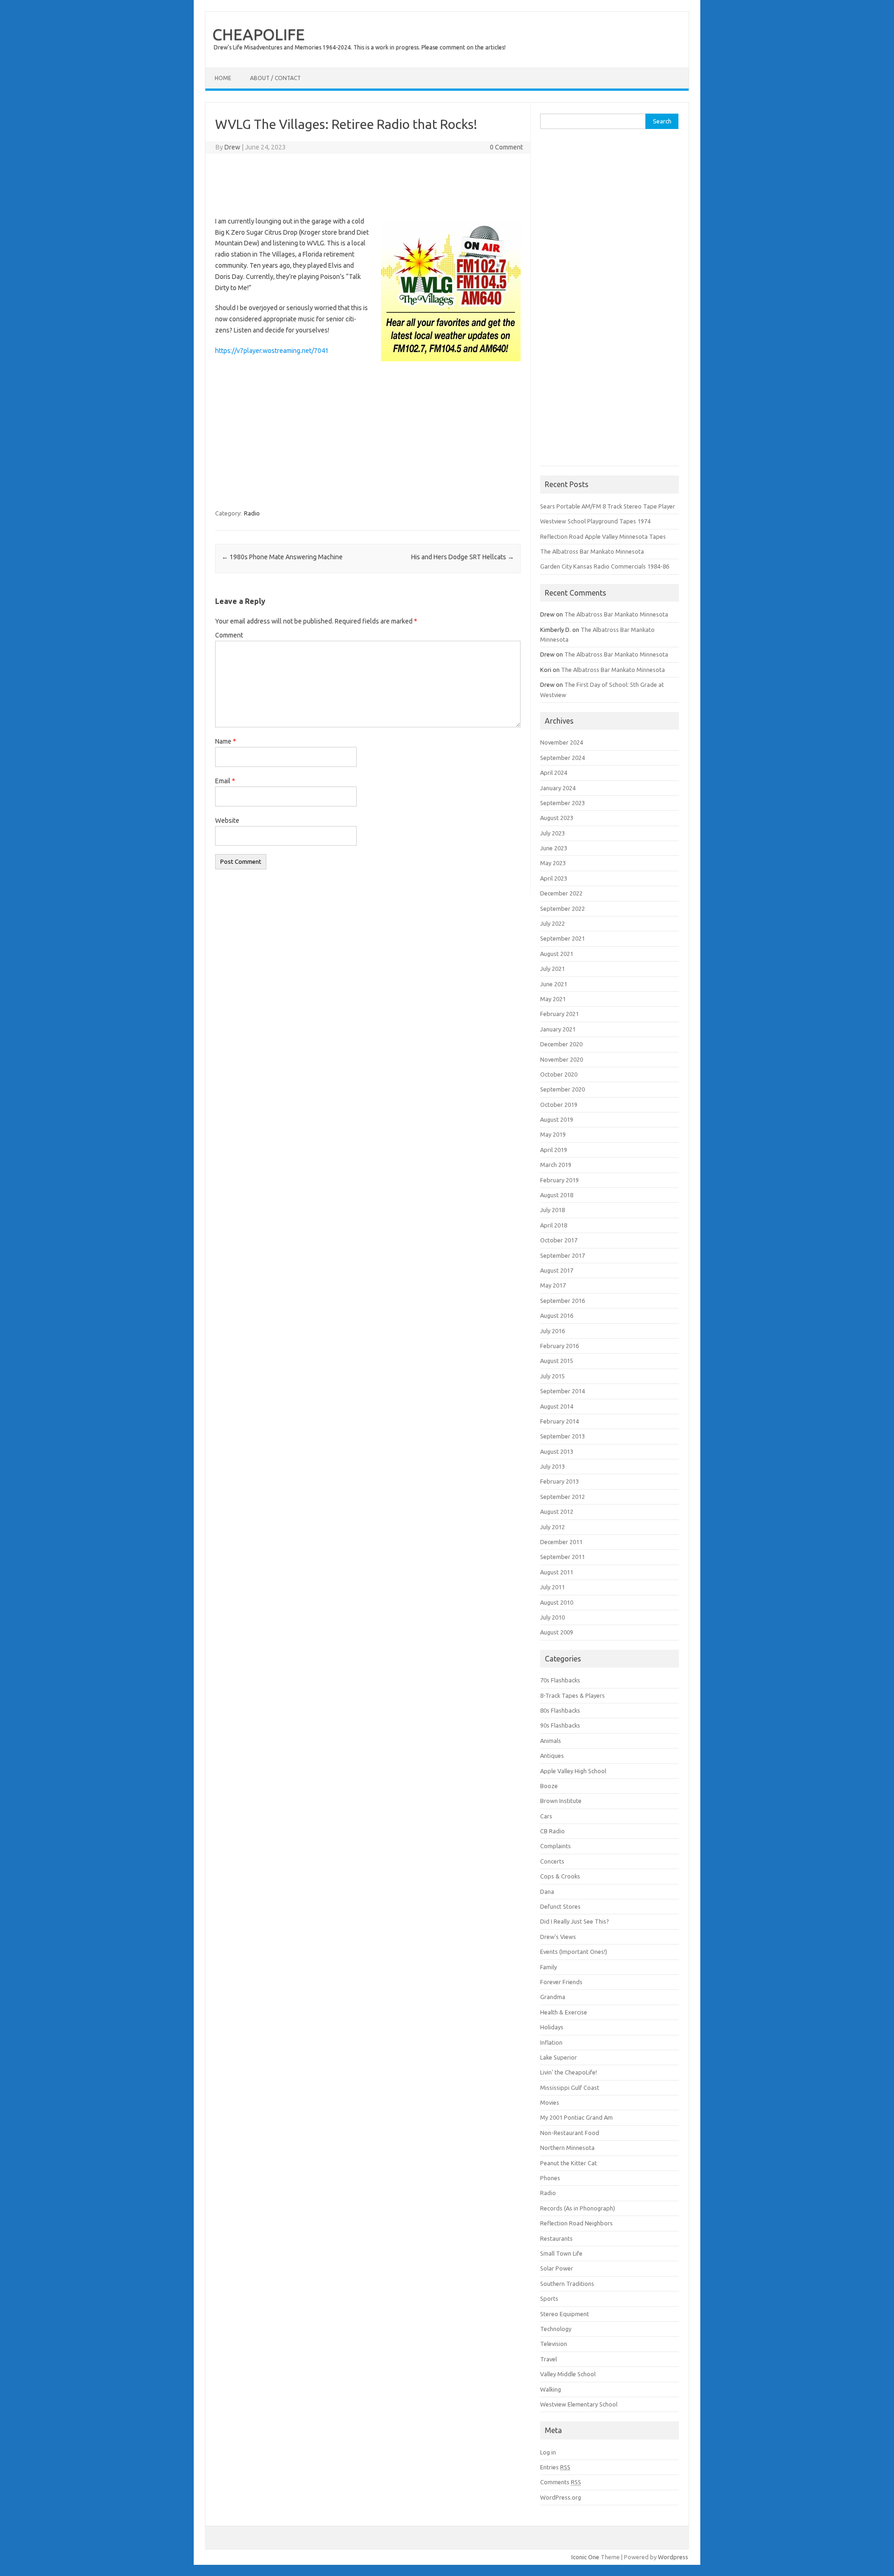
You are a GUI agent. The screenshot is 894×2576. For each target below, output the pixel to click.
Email (225, 781)
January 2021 (558, 1029)
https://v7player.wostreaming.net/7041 (272, 351)
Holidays (552, 2027)
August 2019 (557, 1119)
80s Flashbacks (560, 1710)
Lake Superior (559, 2057)
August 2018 (557, 1195)
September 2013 (562, 1436)
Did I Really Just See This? (575, 1921)
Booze (549, 1786)
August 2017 (557, 1270)
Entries (555, 2467)
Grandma (553, 1997)
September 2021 (562, 938)
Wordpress (673, 2557)
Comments (561, 2482)
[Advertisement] (372, 183)
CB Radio (552, 1831)
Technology (556, 2329)
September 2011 (562, 1557)
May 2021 (553, 999)
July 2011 (552, 1587)
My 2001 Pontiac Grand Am (576, 2117)
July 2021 (552, 969)
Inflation (551, 2042)
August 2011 (557, 1572)
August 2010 (557, 1602)
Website (227, 820)
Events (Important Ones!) (574, 1952)
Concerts (552, 1861)
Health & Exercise (564, 2012)
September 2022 (562, 908)
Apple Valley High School (573, 1771)
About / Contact (275, 78)
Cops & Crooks (560, 1876)
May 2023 (553, 863)
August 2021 (557, 954)
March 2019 (556, 1165)
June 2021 (554, 984)
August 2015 (557, 1361)
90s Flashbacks (560, 1725)
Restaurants (556, 2238)
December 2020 (561, 1044)
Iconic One (585, 2557)
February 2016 (559, 1346)
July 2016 (552, 1331)
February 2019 (559, 1180)
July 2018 (552, 1210)
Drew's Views (558, 1937)
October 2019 (559, 1105)
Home (223, 78)
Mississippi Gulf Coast (570, 2088)
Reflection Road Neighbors (576, 2223)
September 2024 (562, 758)
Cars (546, 1816)
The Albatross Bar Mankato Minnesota (592, 551)
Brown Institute (561, 1801)
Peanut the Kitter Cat (569, 2163)
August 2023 (557, 818)
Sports (549, 2298)
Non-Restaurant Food (570, 2133)
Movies (550, 2102)
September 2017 (562, 1255)
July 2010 (552, 1617)
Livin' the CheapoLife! (569, 2072)
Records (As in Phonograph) (578, 2208)
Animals (551, 1741)
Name (226, 741)
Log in (548, 2452)
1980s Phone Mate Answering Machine (282, 557)
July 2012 (552, 1527)
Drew (232, 147)
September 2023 (562, 803)
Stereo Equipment (565, 2314)
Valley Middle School (568, 2374)
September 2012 (562, 1497)
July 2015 (552, 1376)
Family (549, 1967)
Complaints (555, 1846)
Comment (229, 635)
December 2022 (561, 893)
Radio (252, 513)
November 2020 (562, 1059)
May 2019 (553, 1134)
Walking (551, 2389)
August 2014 (557, 1406)
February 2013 (559, 1481)
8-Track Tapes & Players (572, 1695)
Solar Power (557, 2268)
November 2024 (562, 742)
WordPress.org (561, 2497)
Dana (547, 1891)
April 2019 (554, 1150)
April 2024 (554, 773)
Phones (550, 2178)
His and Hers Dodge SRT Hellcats (463, 557)
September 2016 (562, 1301)
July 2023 (552, 833)
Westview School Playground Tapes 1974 (595, 521)
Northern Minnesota (567, 2148)
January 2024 (558, 788)
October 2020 (559, 1074)
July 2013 (552, 1466)
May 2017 (553, 1285)
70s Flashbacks (560, 1680)
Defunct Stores (560, 1906)
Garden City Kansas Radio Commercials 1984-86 (605, 566)
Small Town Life (561, 2253)
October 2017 (559, 1240)
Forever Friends (561, 1982)
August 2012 (557, 1512)
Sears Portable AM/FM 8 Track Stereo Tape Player (608, 506)
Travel (549, 2359)
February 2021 (559, 1014)
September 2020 (562, 1089)
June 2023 (554, 848)
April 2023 (554, 878)
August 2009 (557, 1632)
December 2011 (561, 1542)
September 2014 (562, 1391)
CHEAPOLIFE (258, 34)
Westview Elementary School (579, 2404)
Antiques (552, 1756)
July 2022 (552, 923)
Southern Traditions (567, 2284)
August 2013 (557, 1451)
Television (554, 2344)
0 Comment (506, 147)
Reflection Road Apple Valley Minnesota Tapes (603, 536)
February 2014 (559, 1421)
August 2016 (557, 1315)
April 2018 (554, 1225)
